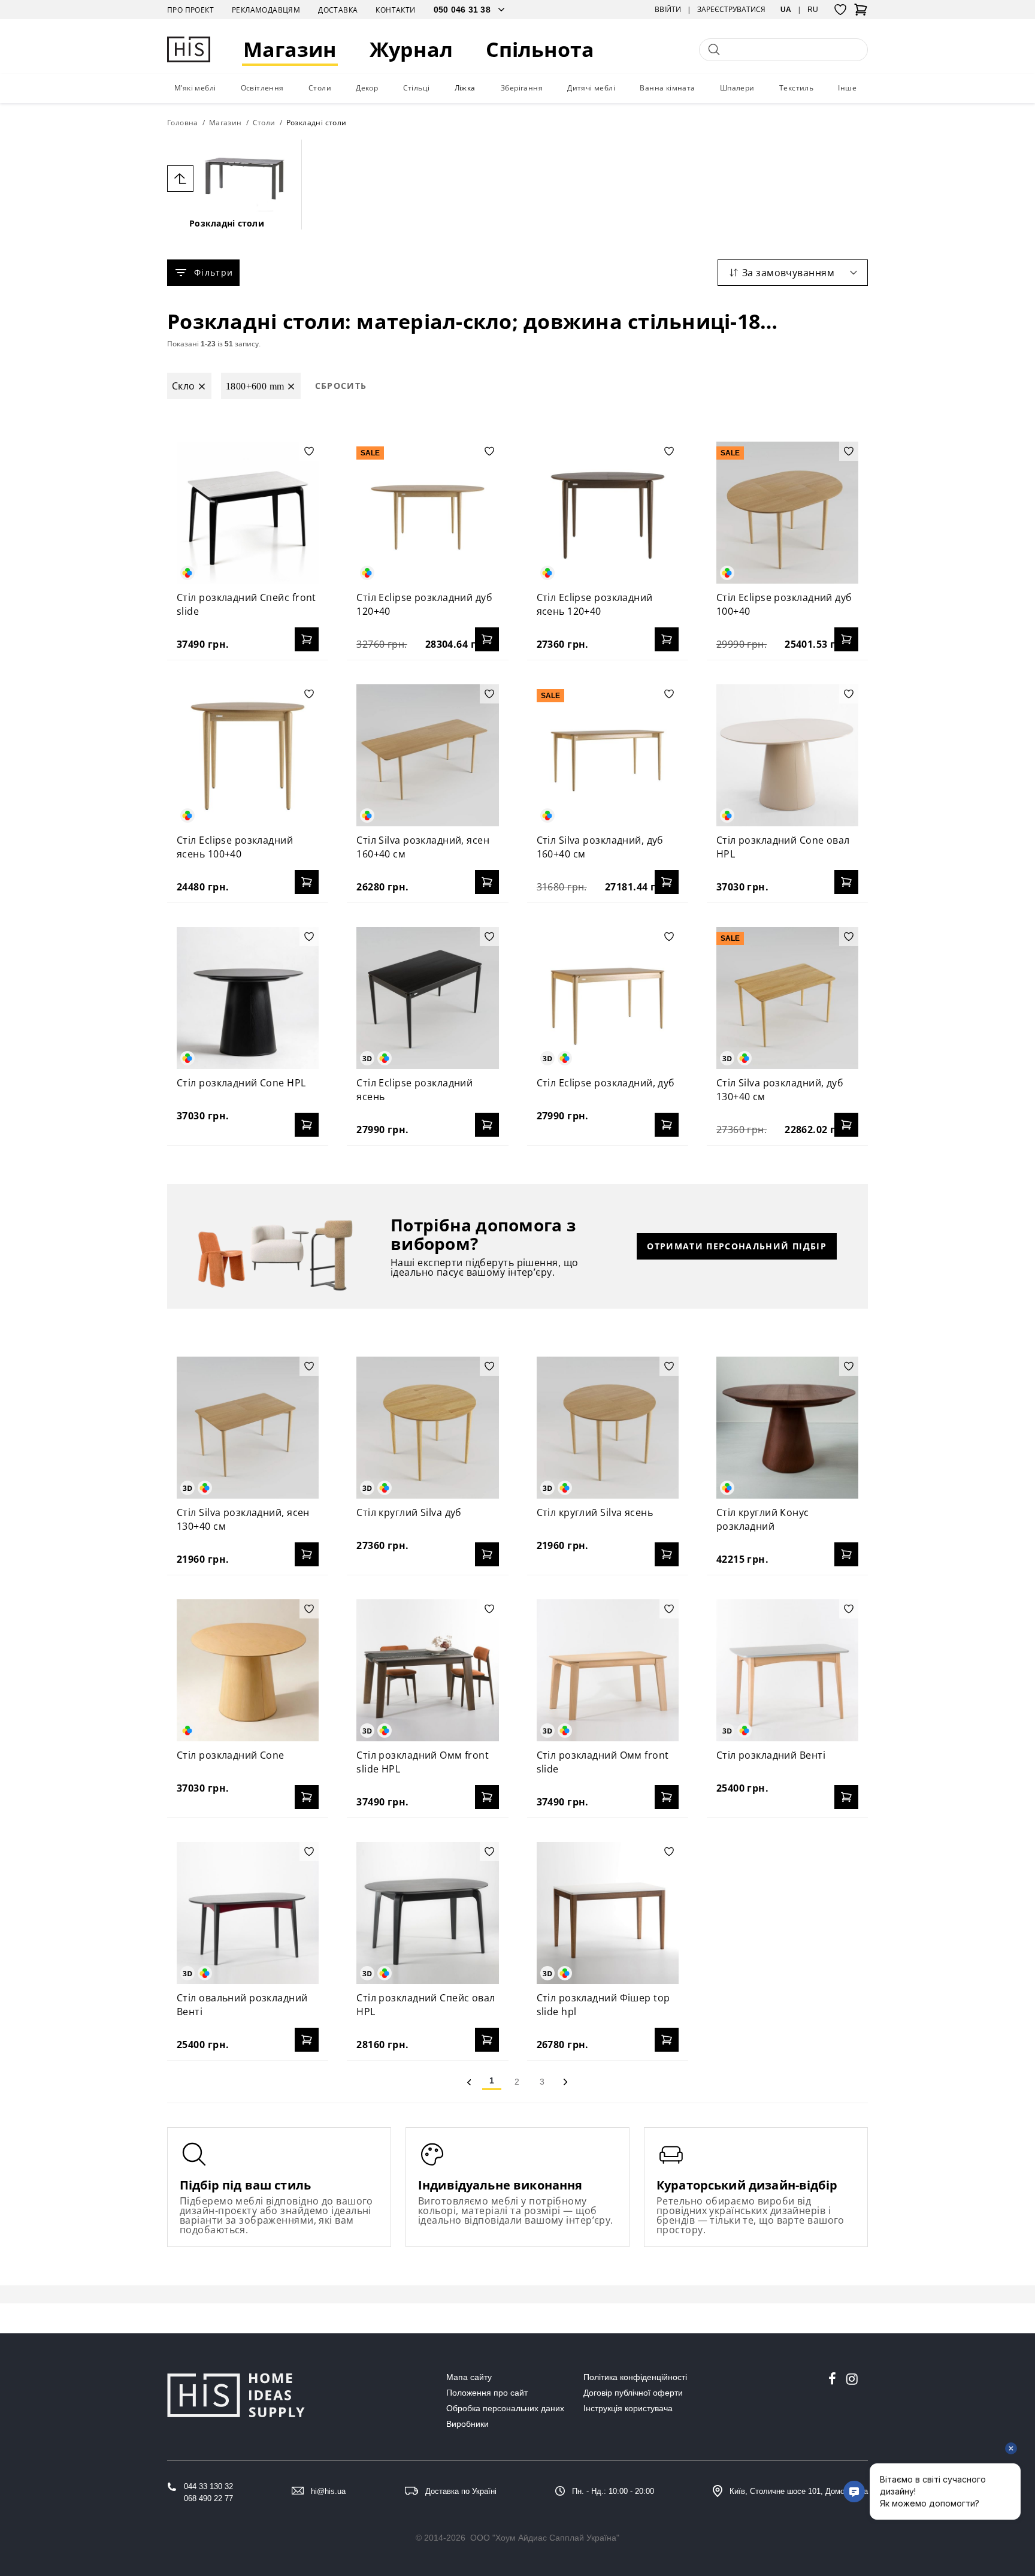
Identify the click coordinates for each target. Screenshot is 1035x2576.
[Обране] (840, 10)
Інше (847, 88)
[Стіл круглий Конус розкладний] (787, 1428)
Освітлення (262, 88)
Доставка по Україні (461, 2491)
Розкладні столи (227, 223)
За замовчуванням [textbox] (788, 273)
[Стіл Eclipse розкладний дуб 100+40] (787, 513)
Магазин (290, 49)
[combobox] (793, 273)
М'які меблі (195, 88)
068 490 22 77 (208, 2498)
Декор (367, 88)
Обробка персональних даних (505, 2408)
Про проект (190, 10)
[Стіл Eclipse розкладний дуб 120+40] (427, 513)
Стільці (417, 88)
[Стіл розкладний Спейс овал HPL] (427, 1913)
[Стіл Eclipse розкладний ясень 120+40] (608, 513)
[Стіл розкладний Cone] (248, 1670)
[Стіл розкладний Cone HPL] (248, 998)
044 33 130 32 (208, 2486)
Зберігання (522, 88)
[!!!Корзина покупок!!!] (861, 13)
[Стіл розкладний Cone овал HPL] (787, 755)
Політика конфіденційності (635, 2377)
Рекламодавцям (266, 10)
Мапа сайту (469, 2377)
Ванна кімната (667, 88)
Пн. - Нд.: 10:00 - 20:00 (613, 2491)
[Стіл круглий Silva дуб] (427, 1428)
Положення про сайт (487, 2393)
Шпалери (737, 88)
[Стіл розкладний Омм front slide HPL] (427, 1670)
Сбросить (341, 386)
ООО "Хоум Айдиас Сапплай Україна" (545, 2538)
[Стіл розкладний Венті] (787, 1670)
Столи (320, 88)
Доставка (338, 10)
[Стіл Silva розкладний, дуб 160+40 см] (608, 755)
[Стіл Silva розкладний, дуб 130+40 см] (787, 998)
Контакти (395, 10)
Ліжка (465, 88)
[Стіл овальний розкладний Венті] (248, 1913)
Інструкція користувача (628, 2408)
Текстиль (796, 88)
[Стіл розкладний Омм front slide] (608, 1670)
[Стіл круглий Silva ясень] (608, 1428)
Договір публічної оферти (633, 2393)
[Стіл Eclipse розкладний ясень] (427, 998)
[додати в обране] (309, 451)
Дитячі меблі (591, 88)
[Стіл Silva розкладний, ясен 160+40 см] (427, 755)
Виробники (467, 2424)
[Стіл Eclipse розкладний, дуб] (608, 998)
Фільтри (214, 272)
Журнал (411, 49)
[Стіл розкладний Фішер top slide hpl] (608, 1913)
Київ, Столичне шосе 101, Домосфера (799, 2491)
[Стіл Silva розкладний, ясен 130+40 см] (248, 1428)
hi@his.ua (328, 2491)
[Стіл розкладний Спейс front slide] (248, 513)
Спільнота (540, 49)
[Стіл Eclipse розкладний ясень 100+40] (248, 755)
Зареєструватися (731, 10)
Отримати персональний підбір (737, 1246)
